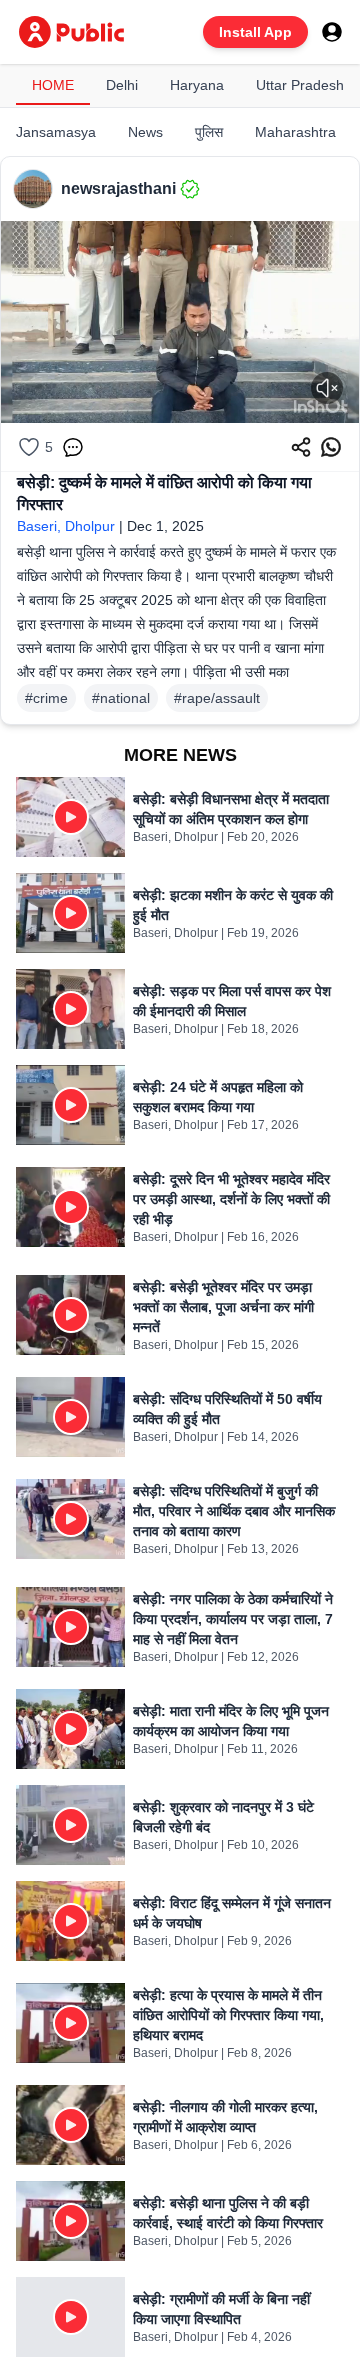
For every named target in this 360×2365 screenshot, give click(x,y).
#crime (46, 698)
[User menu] (332, 32)
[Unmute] (327, 388)
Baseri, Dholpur (66, 526)
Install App (255, 32)
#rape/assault (217, 698)
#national (121, 698)
